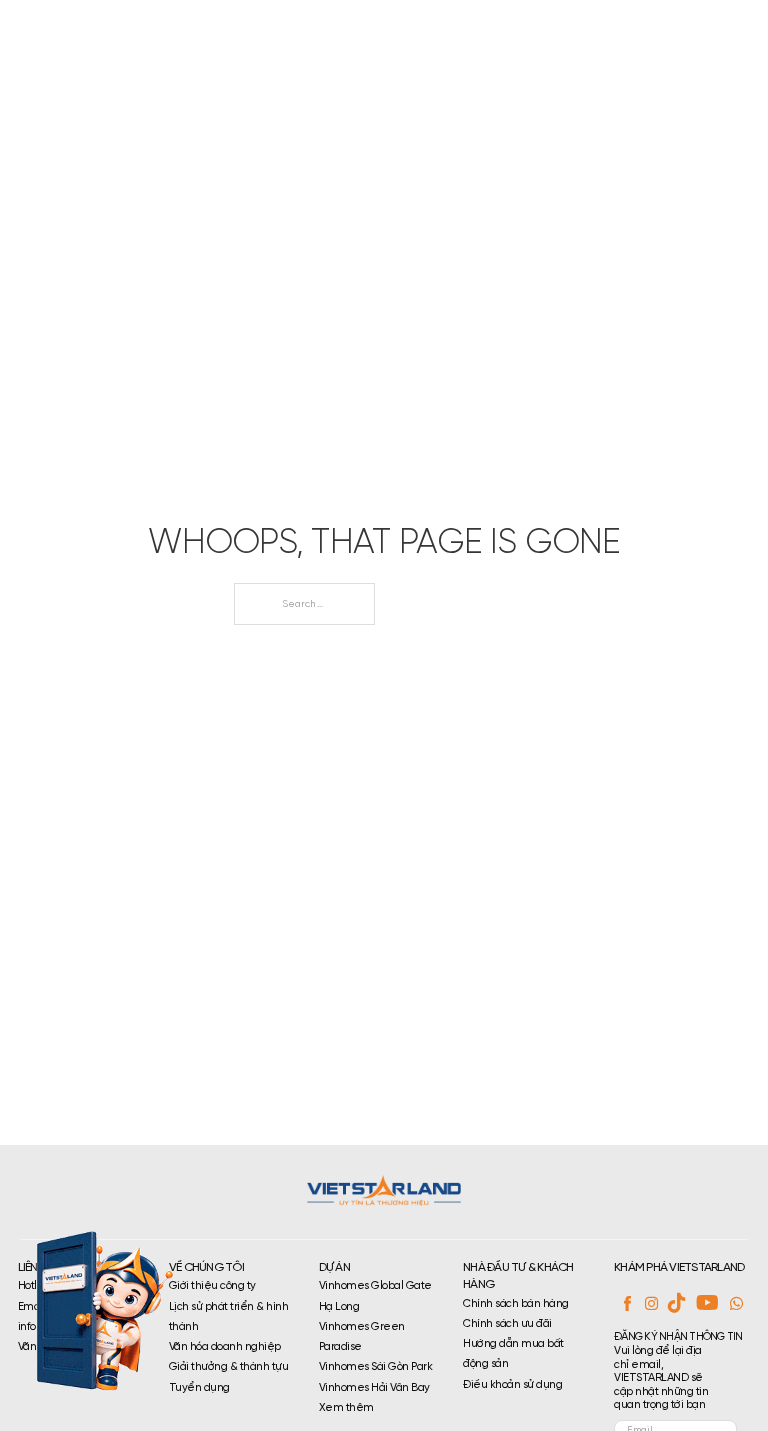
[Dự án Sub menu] (410, 32)
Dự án (374, 32)
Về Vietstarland (297, 32)
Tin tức (604, 32)
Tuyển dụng (522, 32)
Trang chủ (195, 32)
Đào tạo (449, 32)
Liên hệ (667, 32)
